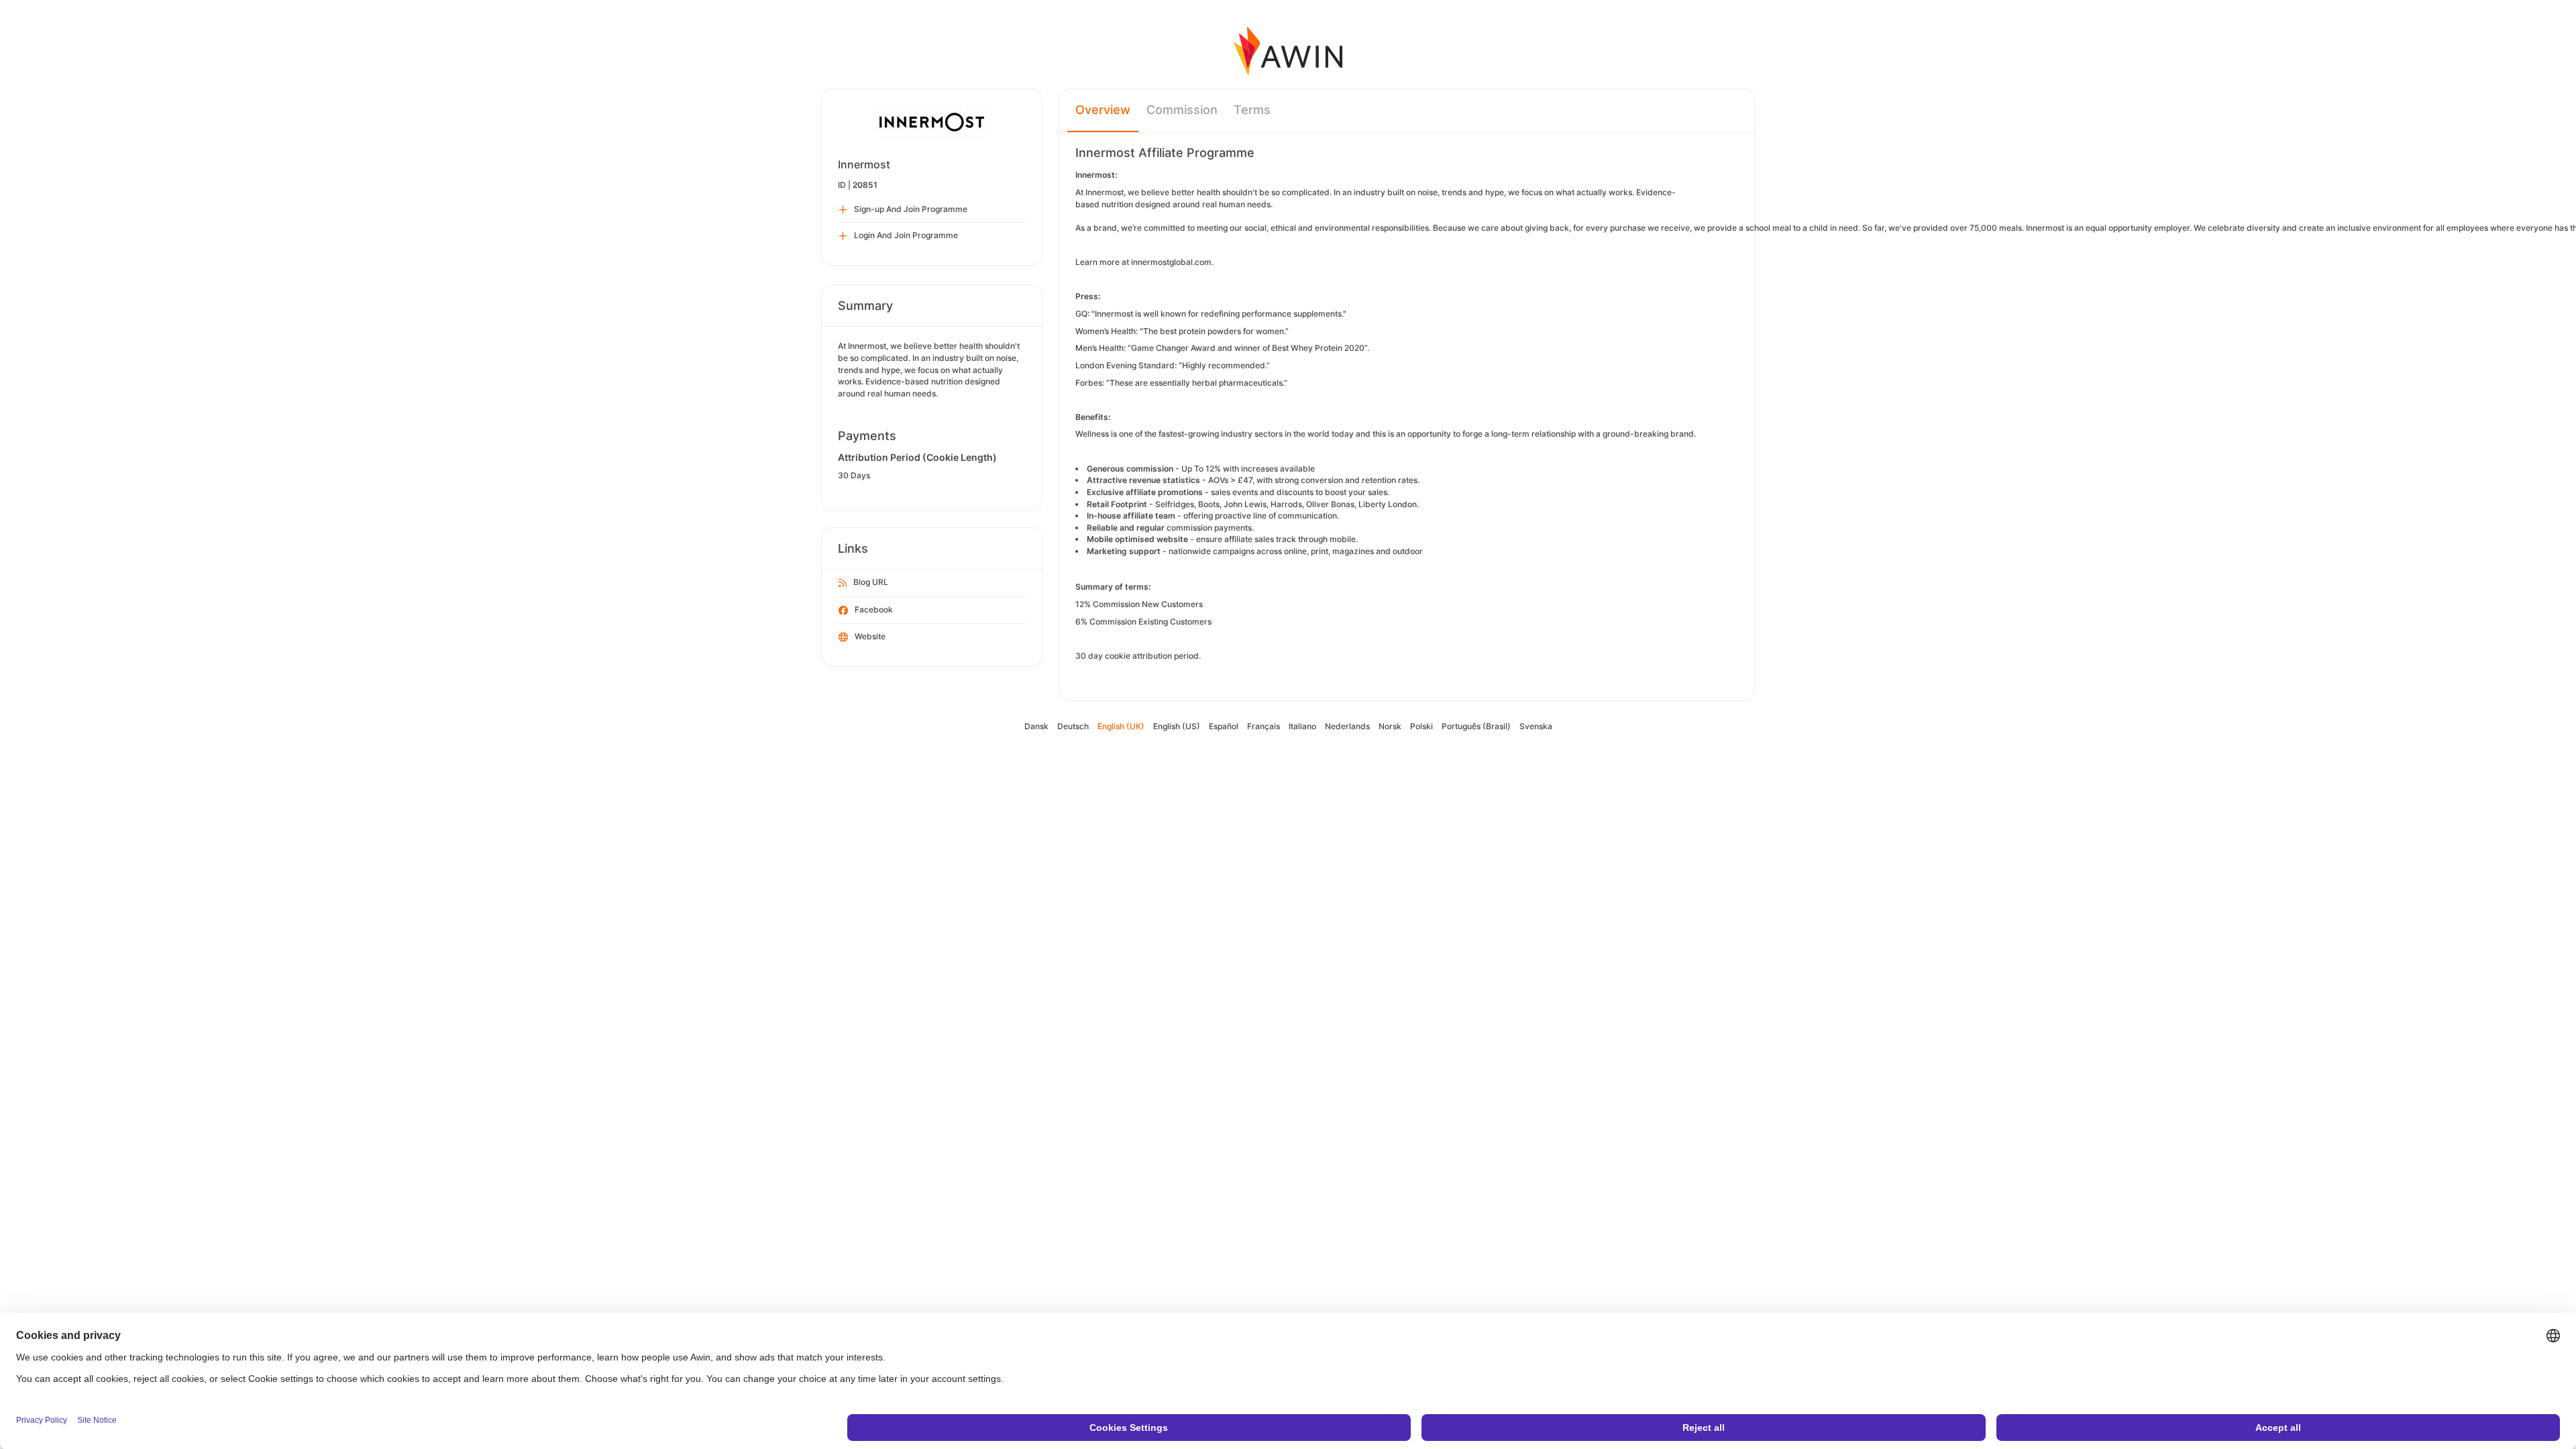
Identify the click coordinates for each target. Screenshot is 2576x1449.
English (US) (1177, 726)
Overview (1103, 110)
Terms (1252, 110)
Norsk (1390, 726)
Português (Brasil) (1476, 726)
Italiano (1302, 726)
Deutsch (1073, 726)
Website (870, 636)
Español (1224, 726)
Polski (1421, 726)
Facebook (874, 609)
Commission (1182, 110)
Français (1264, 726)
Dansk (1036, 726)
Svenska (1536, 726)
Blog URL (871, 582)
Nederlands (1347, 726)
